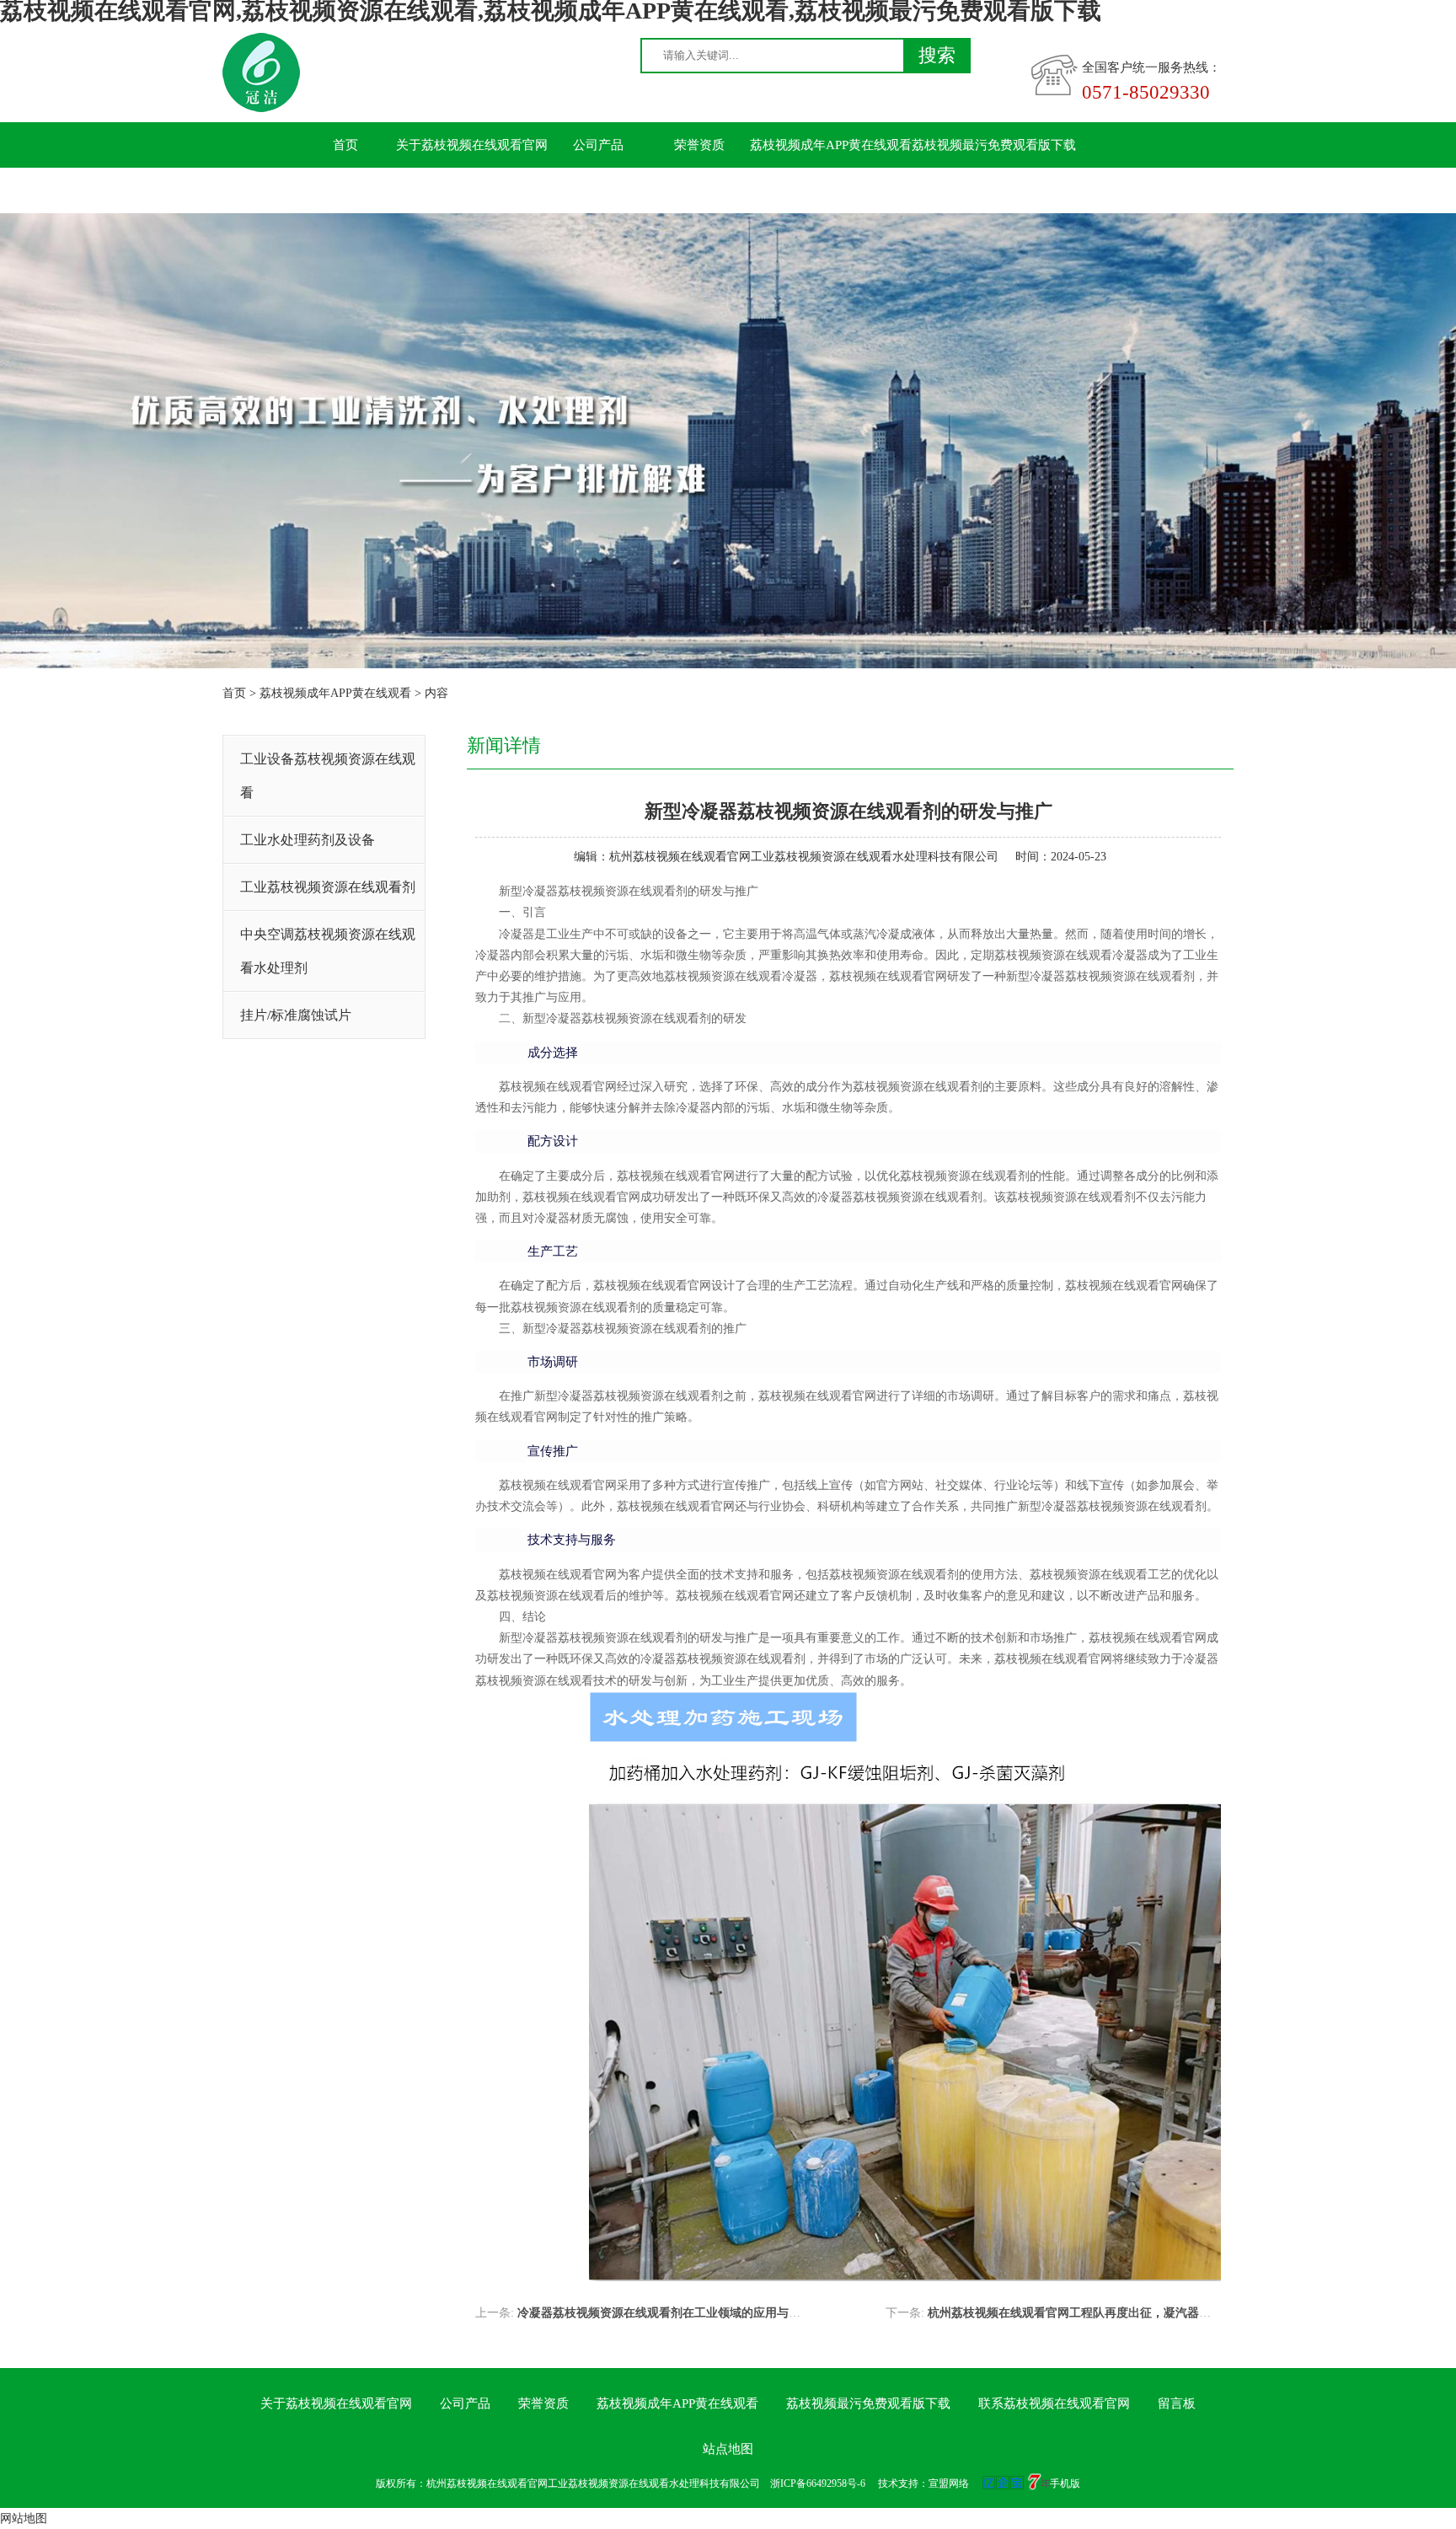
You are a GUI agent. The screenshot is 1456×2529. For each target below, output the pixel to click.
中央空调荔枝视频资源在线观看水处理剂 (328, 951)
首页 (345, 145)
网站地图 (24, 2518)
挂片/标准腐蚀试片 (296, 1015)
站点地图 (728, 2449)
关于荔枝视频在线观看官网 (472, 145)
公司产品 (598, 145)
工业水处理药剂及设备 (308, 840)
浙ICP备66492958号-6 (818, 2483)
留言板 (498, 190)
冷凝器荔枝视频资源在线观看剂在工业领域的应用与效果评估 (677, 2313)
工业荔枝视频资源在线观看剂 (328, 887)
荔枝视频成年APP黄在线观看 (831, 145)
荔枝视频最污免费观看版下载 (994, 145)
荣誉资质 (699, 145)
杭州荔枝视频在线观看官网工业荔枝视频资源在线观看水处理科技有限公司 (804, 857)
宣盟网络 (949, 2483)
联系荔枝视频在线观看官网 (371, 190)
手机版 (1065, 2483)
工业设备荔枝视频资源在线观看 (328, 776)
